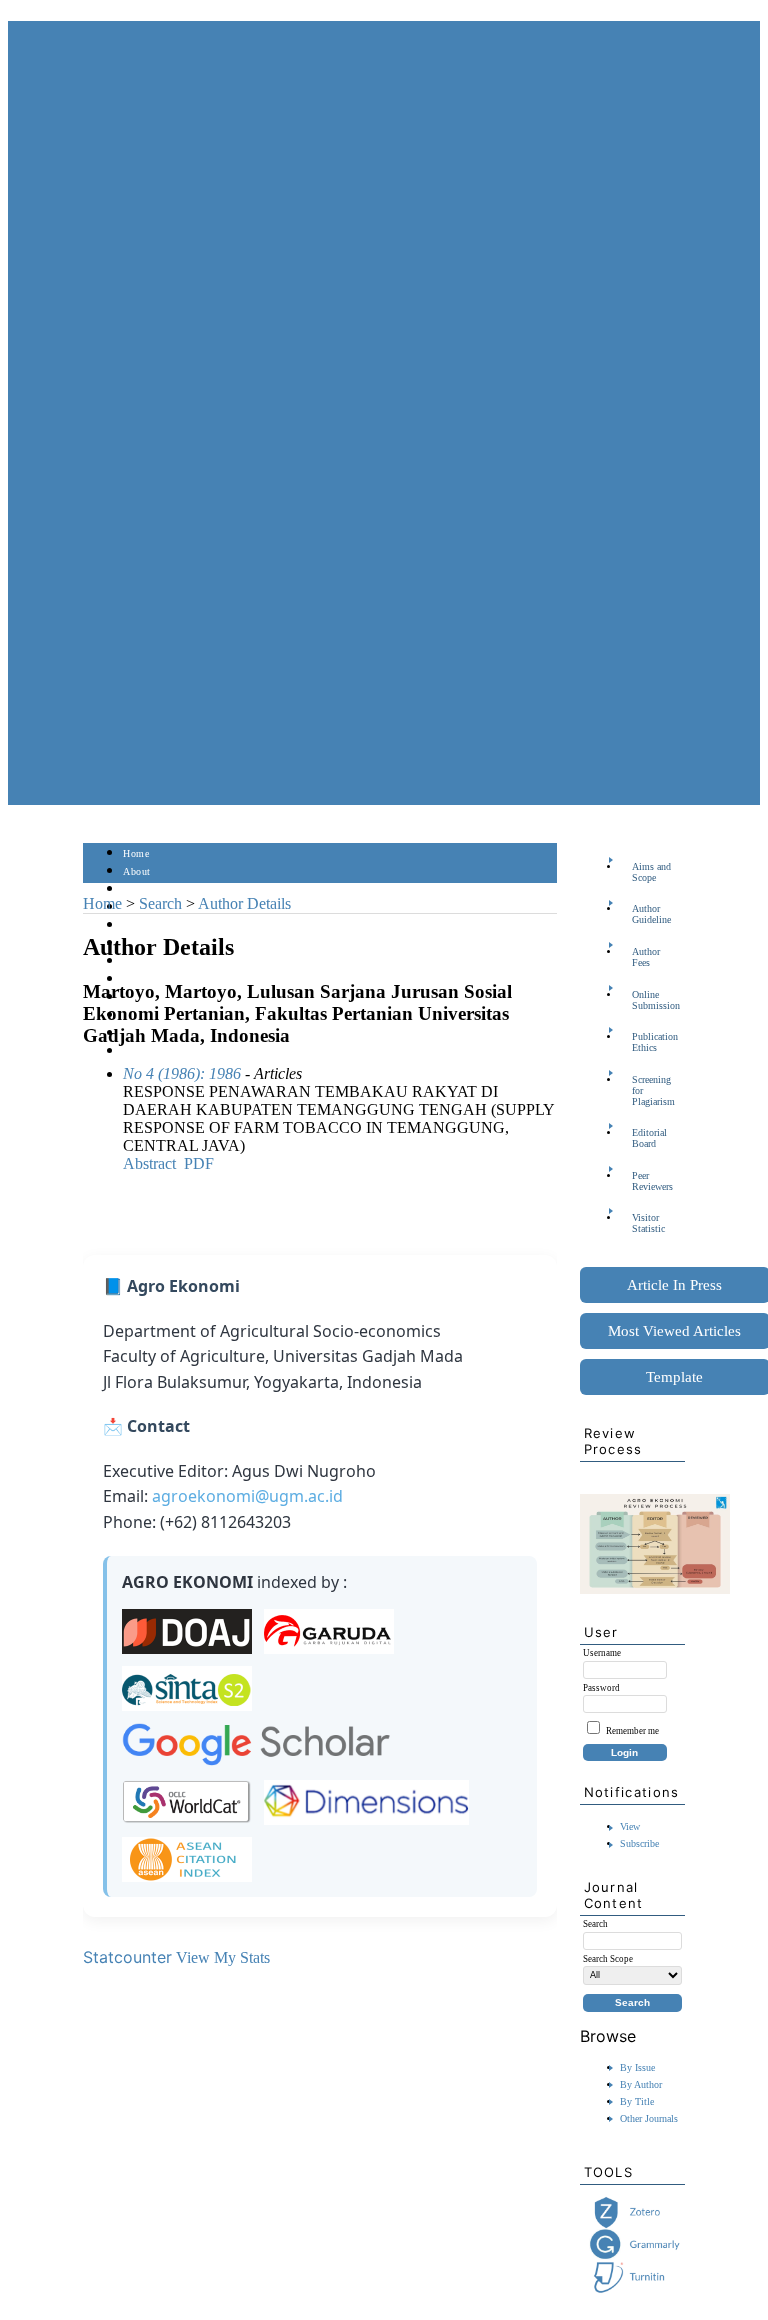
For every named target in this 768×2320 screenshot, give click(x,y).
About (137, 871)
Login (136, 889)
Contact (140, 1051)
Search (137, 925)
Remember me (632, 1731)
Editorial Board (649, 1138)
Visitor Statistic (648, 1223)
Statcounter (127, 1957)
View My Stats (223, 1957)
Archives (142, 961)
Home (136, 853)
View (630, 1826)
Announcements (158, 979)
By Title (637, 2101)
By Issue (637, 2067)
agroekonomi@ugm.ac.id (247, 1496)
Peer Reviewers (652, 1181)
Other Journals (649, 2118)
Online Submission (656, 1000)
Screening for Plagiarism (653, 1090)
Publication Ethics (655, 1042)
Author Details (244, 903)
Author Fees (646, 957)
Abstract (149, 1163)
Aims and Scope (651, 872)
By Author (641, 2084)
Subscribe (639, 1843)
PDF (199, 1163)
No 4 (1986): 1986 (182, 1073)
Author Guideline (651, 914)
